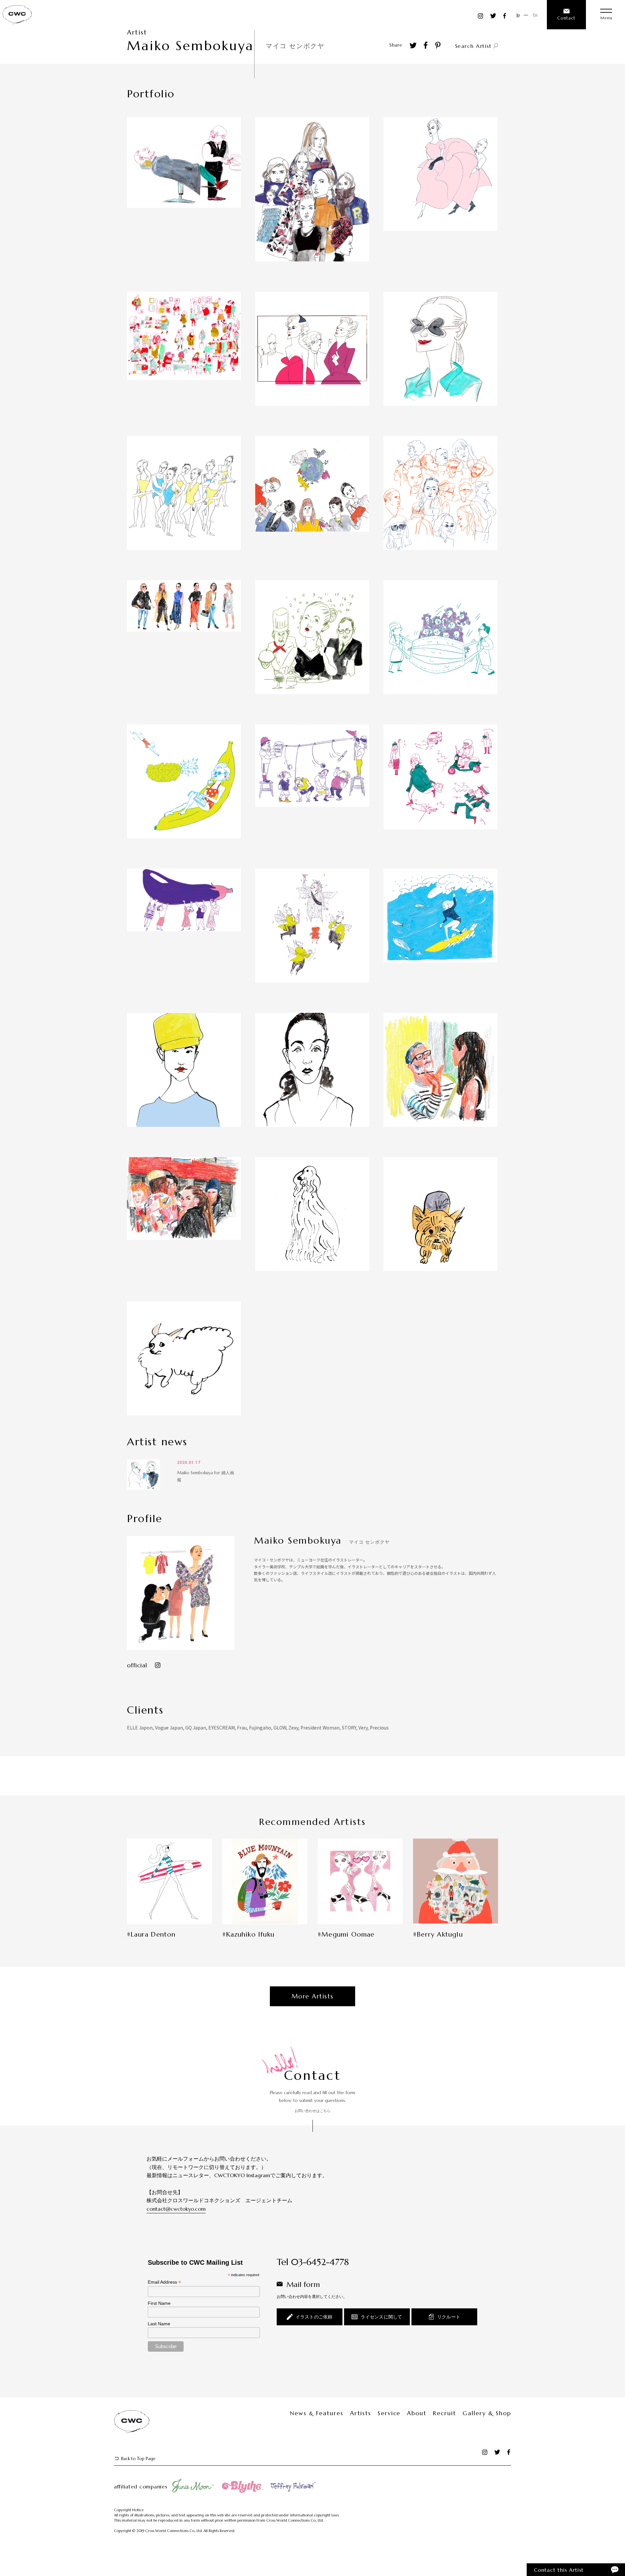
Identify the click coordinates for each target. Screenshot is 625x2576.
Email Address (164, 2282)
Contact (566, 18)
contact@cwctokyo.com (176, 2209)
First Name (159, 2303)
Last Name (159, 2324)
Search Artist (473, 46)
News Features (317, 2413)
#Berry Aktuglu (438, 1935)
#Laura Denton (151, 1935)
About (417, 2413)
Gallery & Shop (487, 2413)
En (535, 15)
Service (389, 2413)
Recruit (444, 2413)
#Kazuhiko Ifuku (248, 1935)
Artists (361, 2413)
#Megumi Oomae (346, 1935)
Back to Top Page (138, 2459)
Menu (606, 18)
